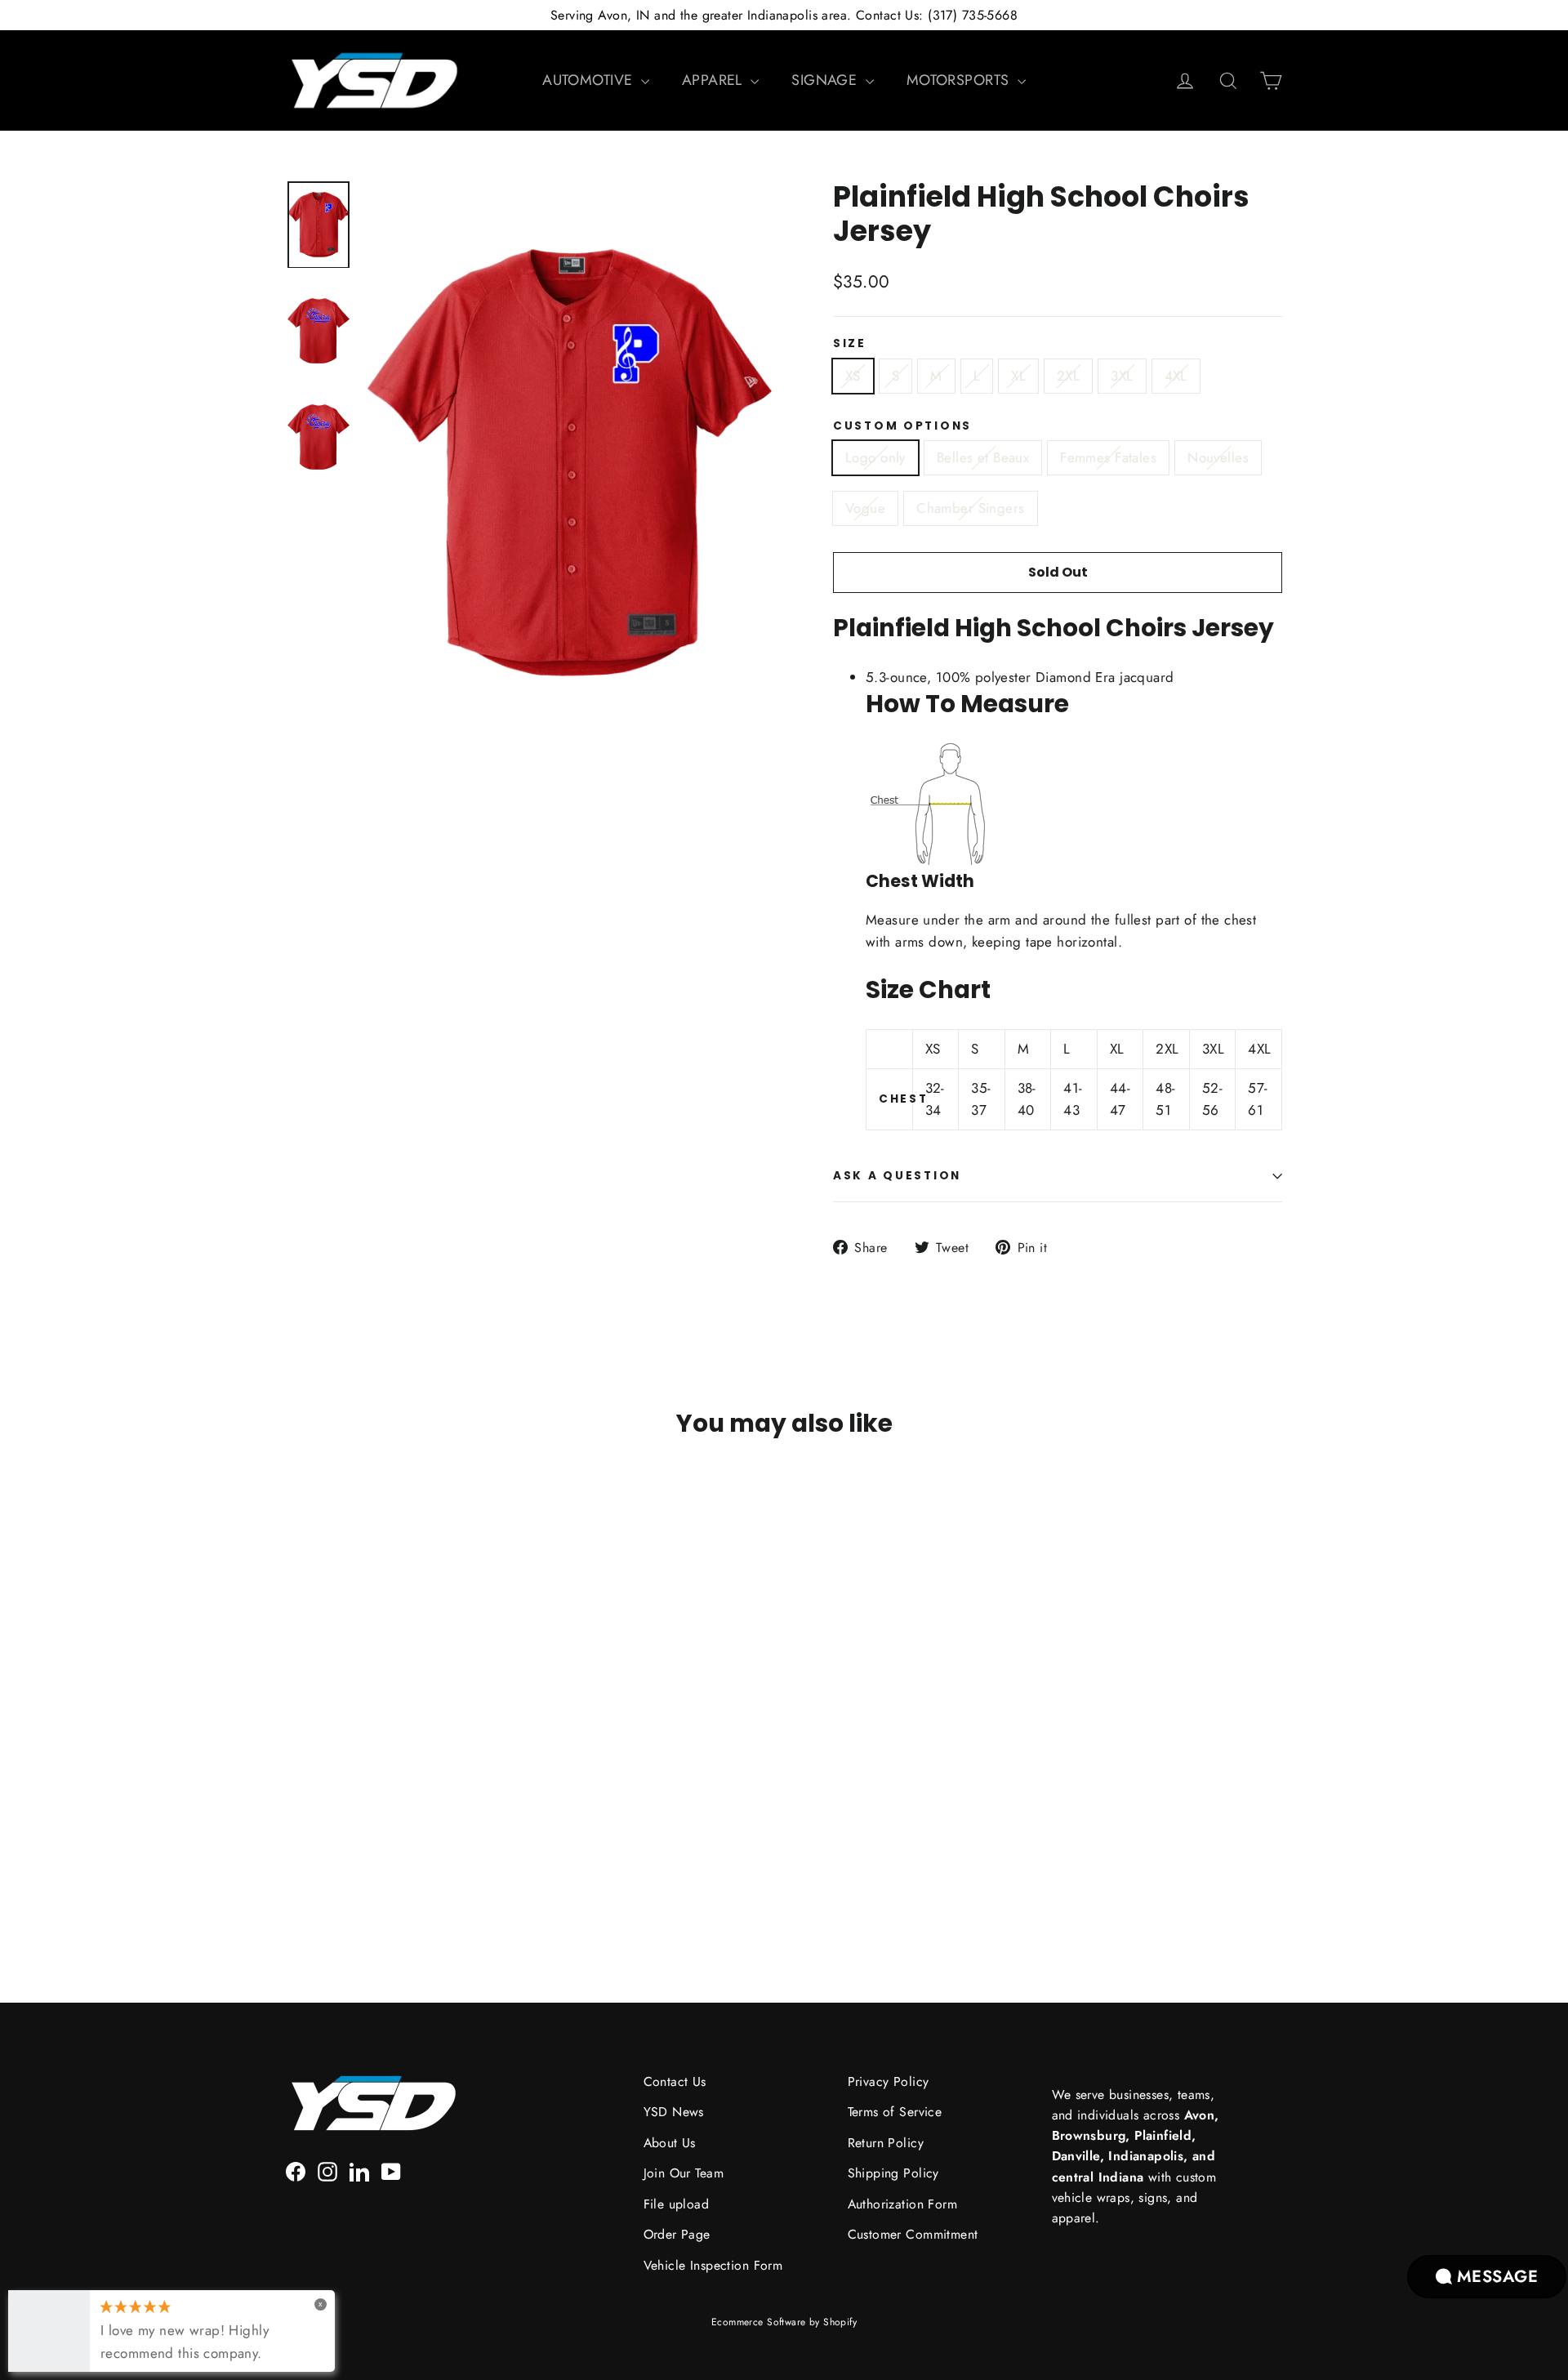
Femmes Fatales (1108, 457)
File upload (677, 2204)
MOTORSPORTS (960, 80)
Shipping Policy (893, 2173)
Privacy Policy (889, 2081)
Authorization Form (903, 2204)
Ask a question (897, 1176)
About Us (670, 2143)
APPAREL (714, 80)
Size (850, 344)
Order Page (677, 2234)
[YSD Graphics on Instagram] (327, 2171)
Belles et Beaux (983, 457)
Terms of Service (895, 2112)
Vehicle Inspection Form (713, 2265)
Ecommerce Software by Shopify (784, 2322)
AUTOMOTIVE (590, 80)
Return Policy (886, 2143)
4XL (1176, 376)
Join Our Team (684, 2173)
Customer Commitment (913, 2234)
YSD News (674, 2112)
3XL (1122, 376)
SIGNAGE (826, 80)
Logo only (875, 457)
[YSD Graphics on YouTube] (391, 2171)
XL (1018, 376)
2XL (1068, 376)
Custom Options (902, 426)
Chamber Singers (970, 508)
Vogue (865, 508)
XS (853, 376)
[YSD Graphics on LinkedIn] (359, 2171)
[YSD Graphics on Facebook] (296, 2171)
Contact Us (675, 2081)
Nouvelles (1218, 457)
